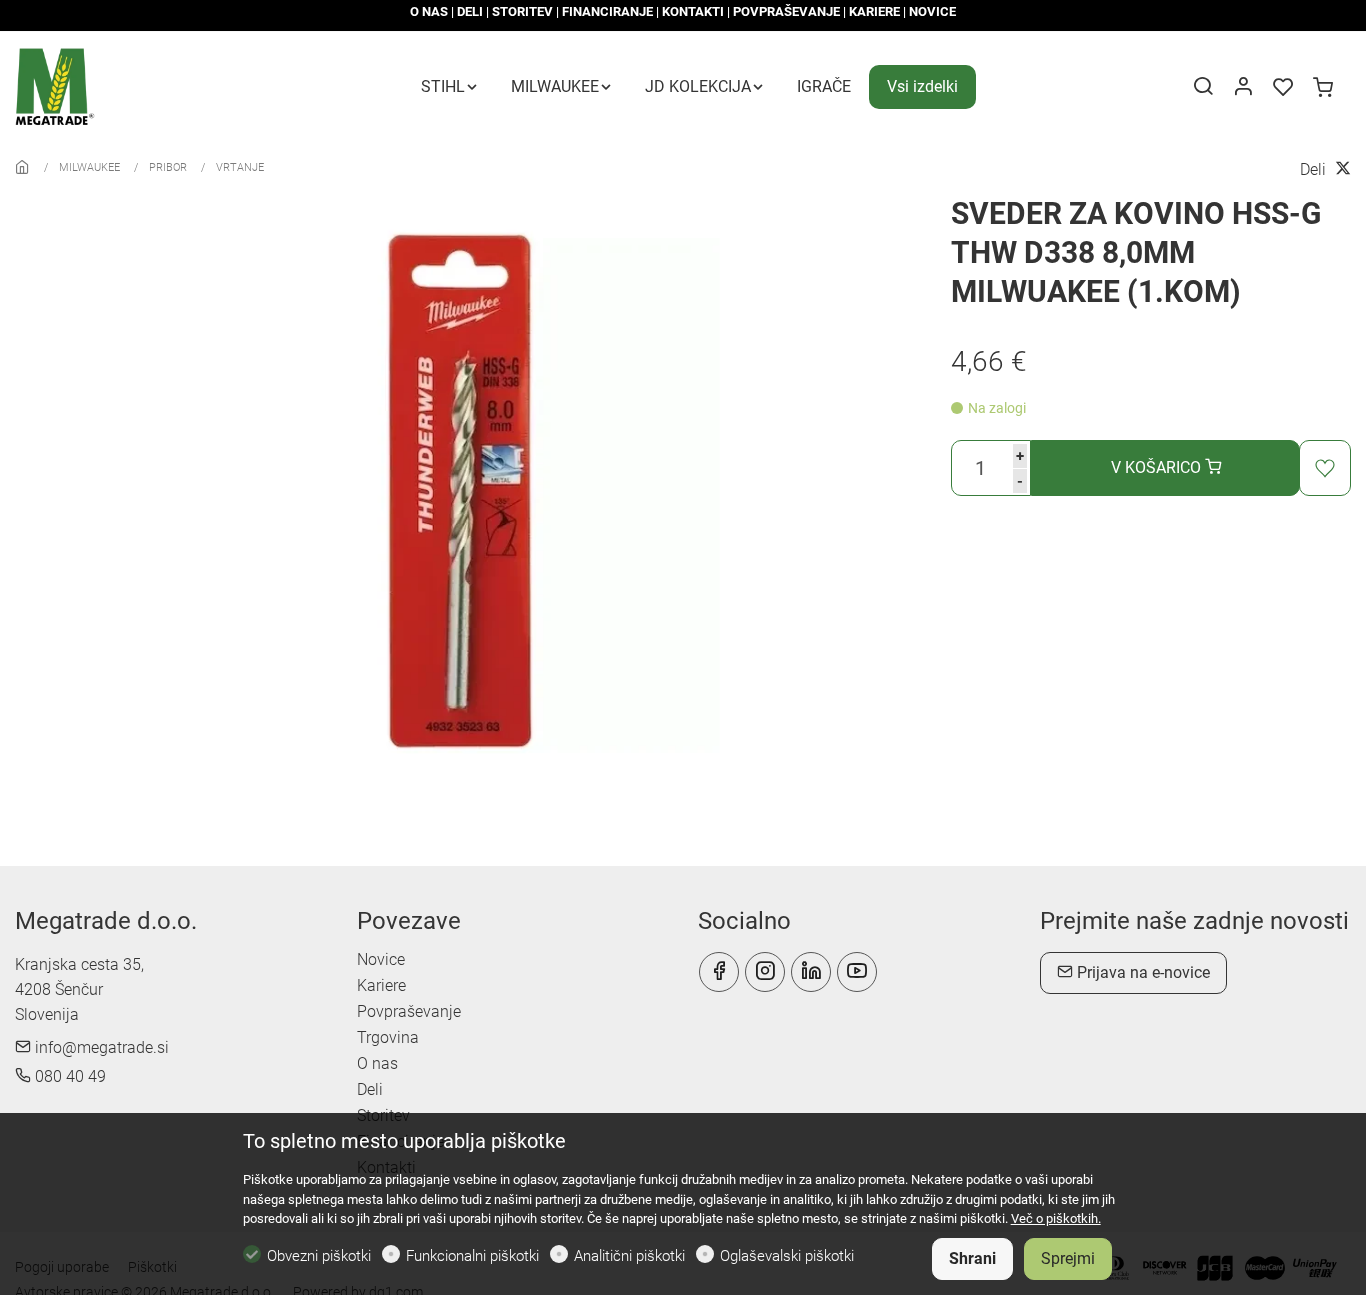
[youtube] (857, 972)
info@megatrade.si (100, 1047)
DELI (470, 11)
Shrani (972, 1258)
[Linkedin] (811, 972)
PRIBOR (168, 167)
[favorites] (1283, 88)
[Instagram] (765, 972)
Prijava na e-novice (1141, 972)
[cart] (1323, 88)
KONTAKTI (693, 11)
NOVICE (932, 11)
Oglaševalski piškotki (787, 1256)
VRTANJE (240, 167)
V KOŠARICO (1158, 467)
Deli (370, 1089)
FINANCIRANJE (607, 11)
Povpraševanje (409, 1011)
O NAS (429, 11)
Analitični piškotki (629, 1256)
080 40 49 (68, 1076)
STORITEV (522, 11)
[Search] (1203, 88)
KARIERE (874, 11)
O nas (377, 1063)
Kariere (381, 985)
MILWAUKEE (89, 167)
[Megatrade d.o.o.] (100, 85)
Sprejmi (1068, 1258)
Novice (381, 959)
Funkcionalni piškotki (472, 1256)
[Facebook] (719, 972)
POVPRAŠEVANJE (786, 11)
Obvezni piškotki (319, 1256)
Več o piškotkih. (1056, 1218)
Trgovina (388, 1037)
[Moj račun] (1243, 88)
